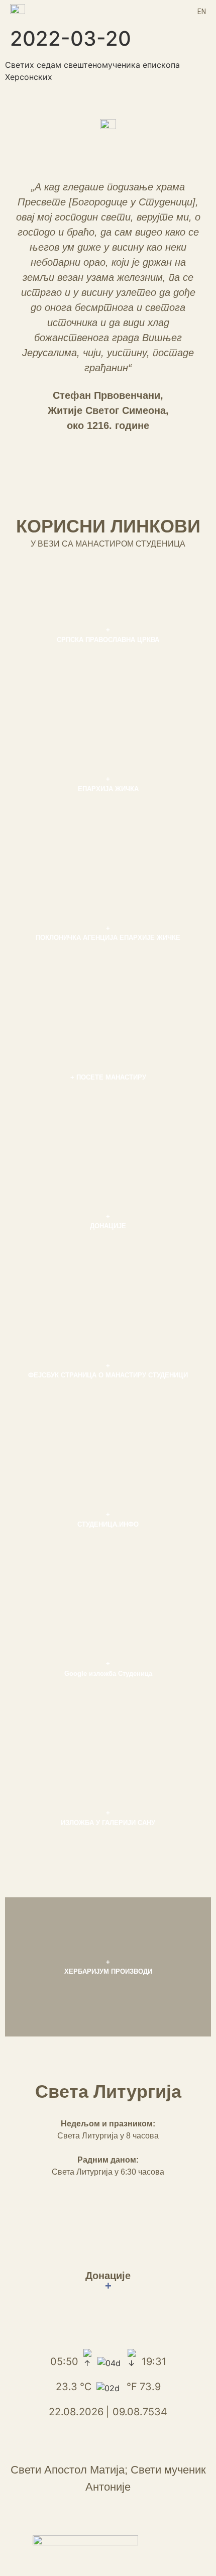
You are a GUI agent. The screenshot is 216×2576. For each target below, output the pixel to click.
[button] (108, 11)
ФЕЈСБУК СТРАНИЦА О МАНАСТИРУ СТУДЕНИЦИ (108, 1375)
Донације (108, 2281)
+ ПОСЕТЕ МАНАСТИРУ (108, 1077)
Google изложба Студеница (108, 1674)
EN (202, 12)
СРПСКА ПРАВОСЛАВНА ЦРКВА (108, 640)
